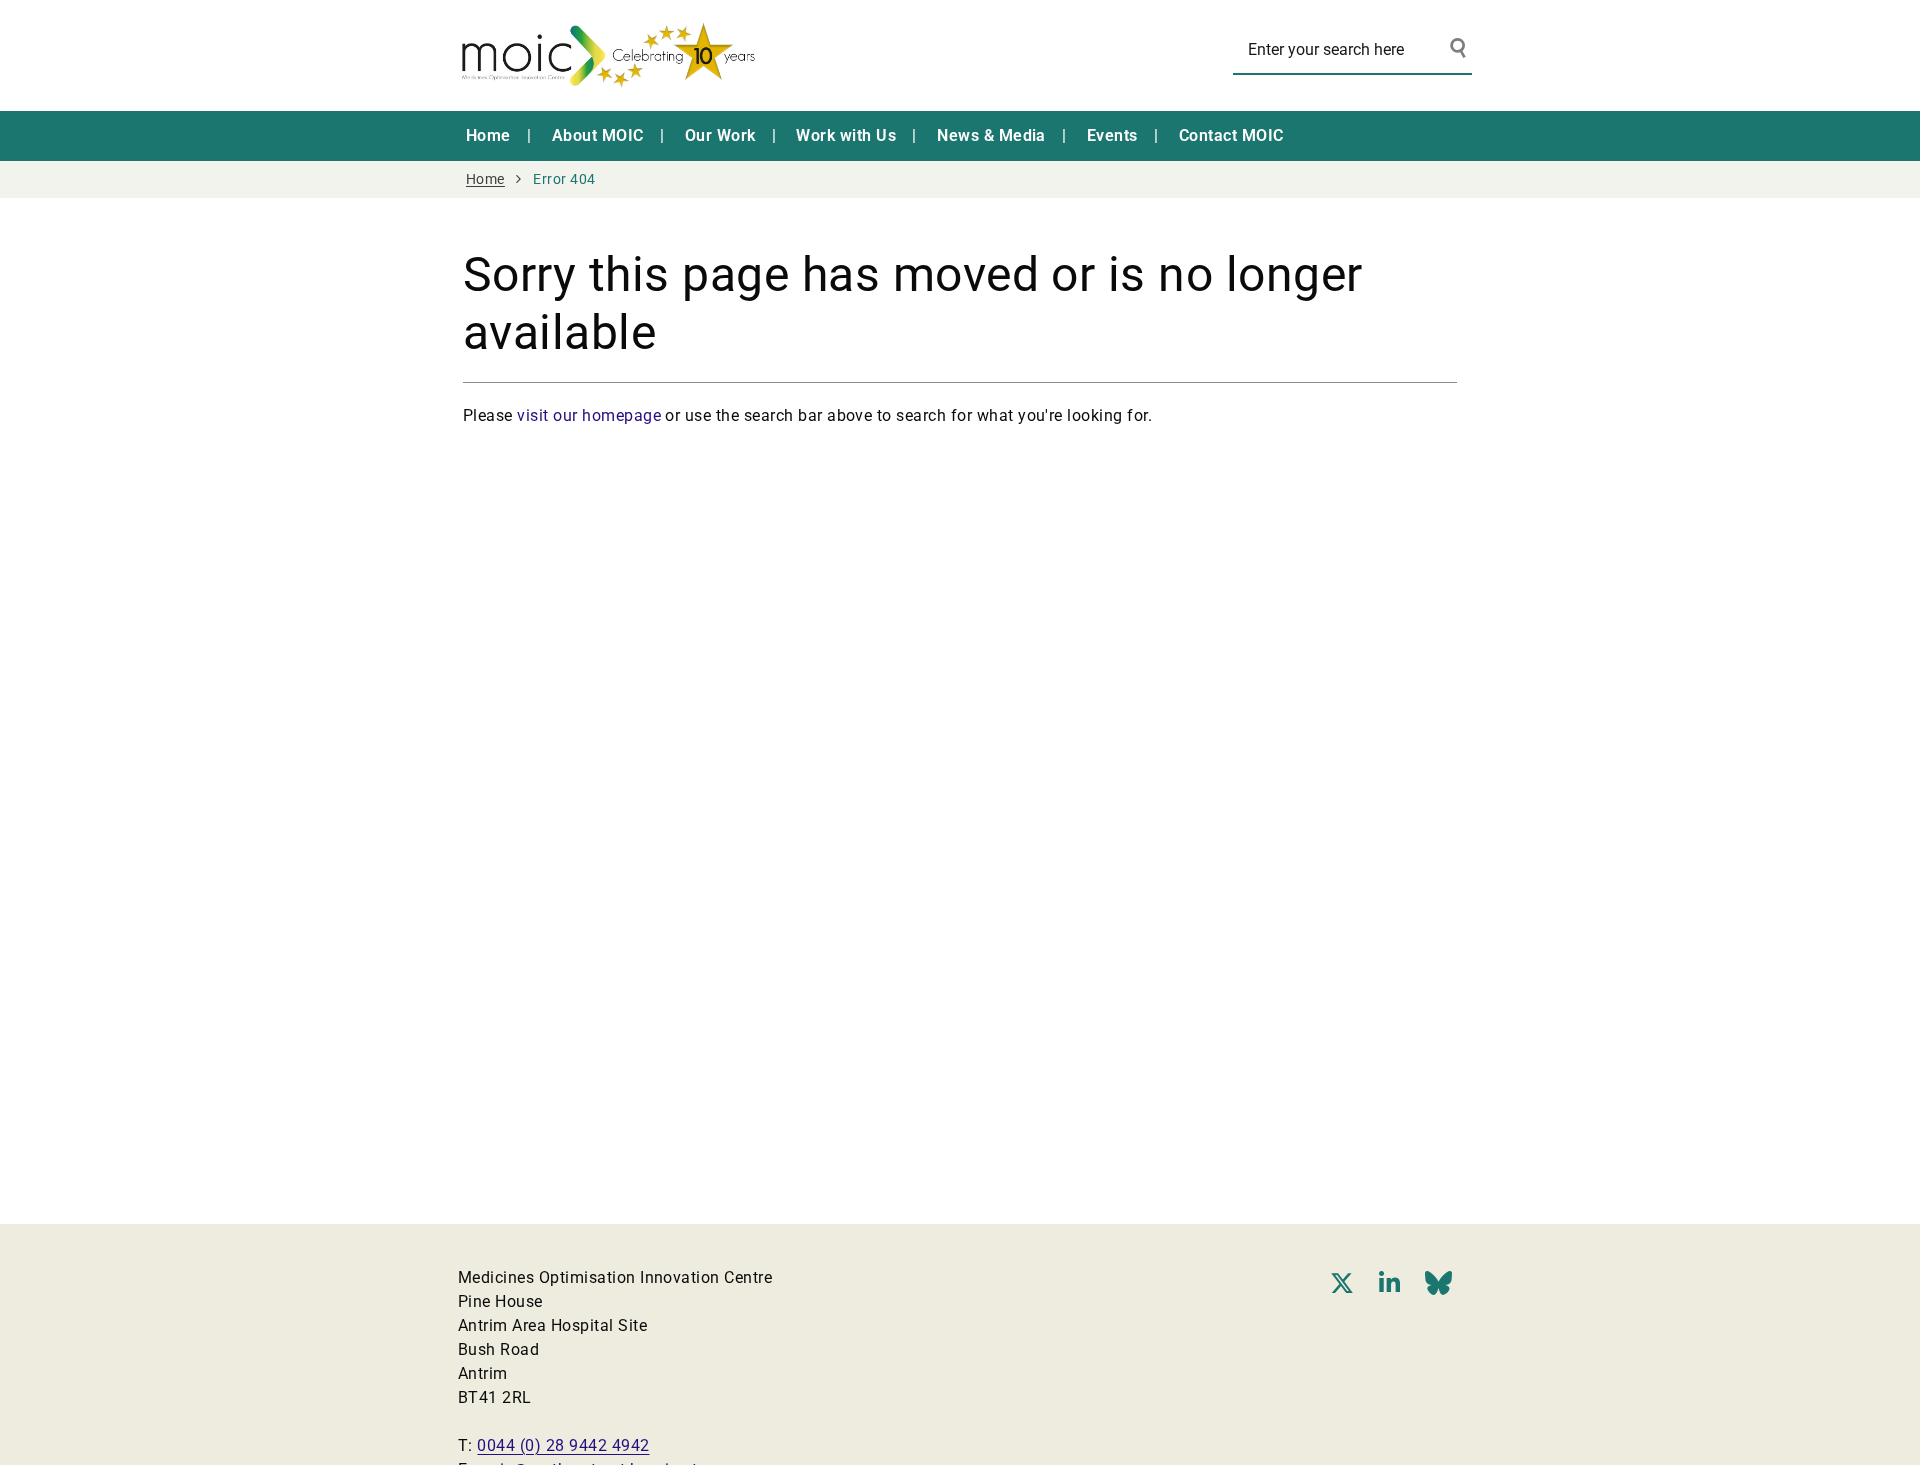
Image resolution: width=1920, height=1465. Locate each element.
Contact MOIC (1231, 135)
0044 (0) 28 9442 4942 (563, 1445)
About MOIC (598, 135)
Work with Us (846, 135)
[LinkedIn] (1389, 1283)
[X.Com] (1342, 1283)
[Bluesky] (1438, 1283)
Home (488, 135)
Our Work (720, 135)
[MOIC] (608, 55)
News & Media (991, 135)
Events (1112, 135)
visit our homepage (589, 415)
